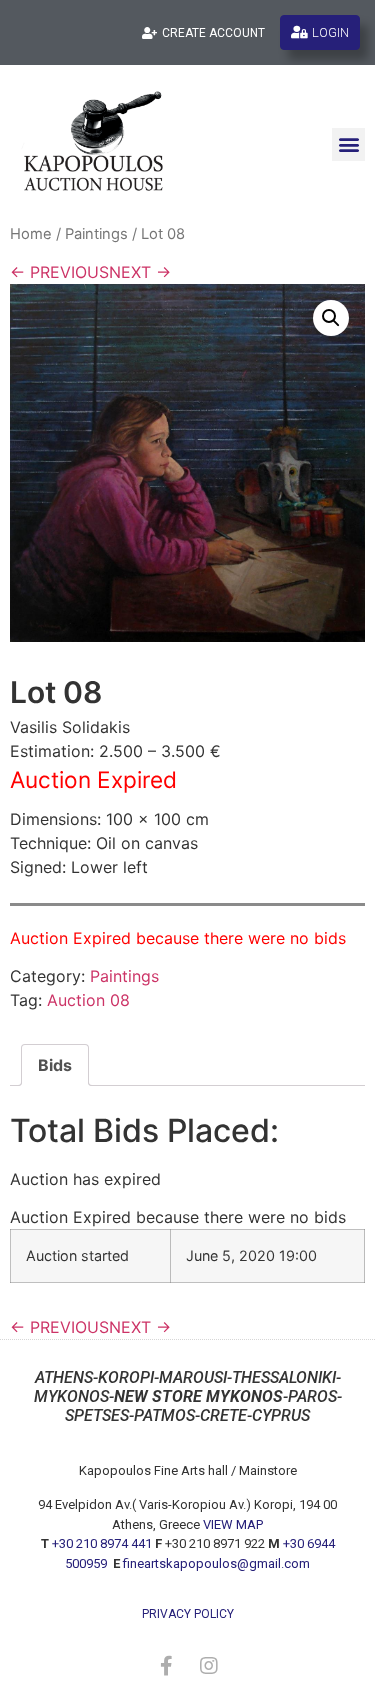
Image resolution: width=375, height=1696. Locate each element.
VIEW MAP (233, 1524)
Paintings (96, 234)
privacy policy (188, 1614)
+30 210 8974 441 (102, 1543)
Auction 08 (88, 1000)
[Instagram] (209, 1666)
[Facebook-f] (167, 1666)
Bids (55, 1065)
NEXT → (140, 272)
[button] (348, 144)
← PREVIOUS (59, 272)
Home (31, 234)
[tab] (55, 1065)
